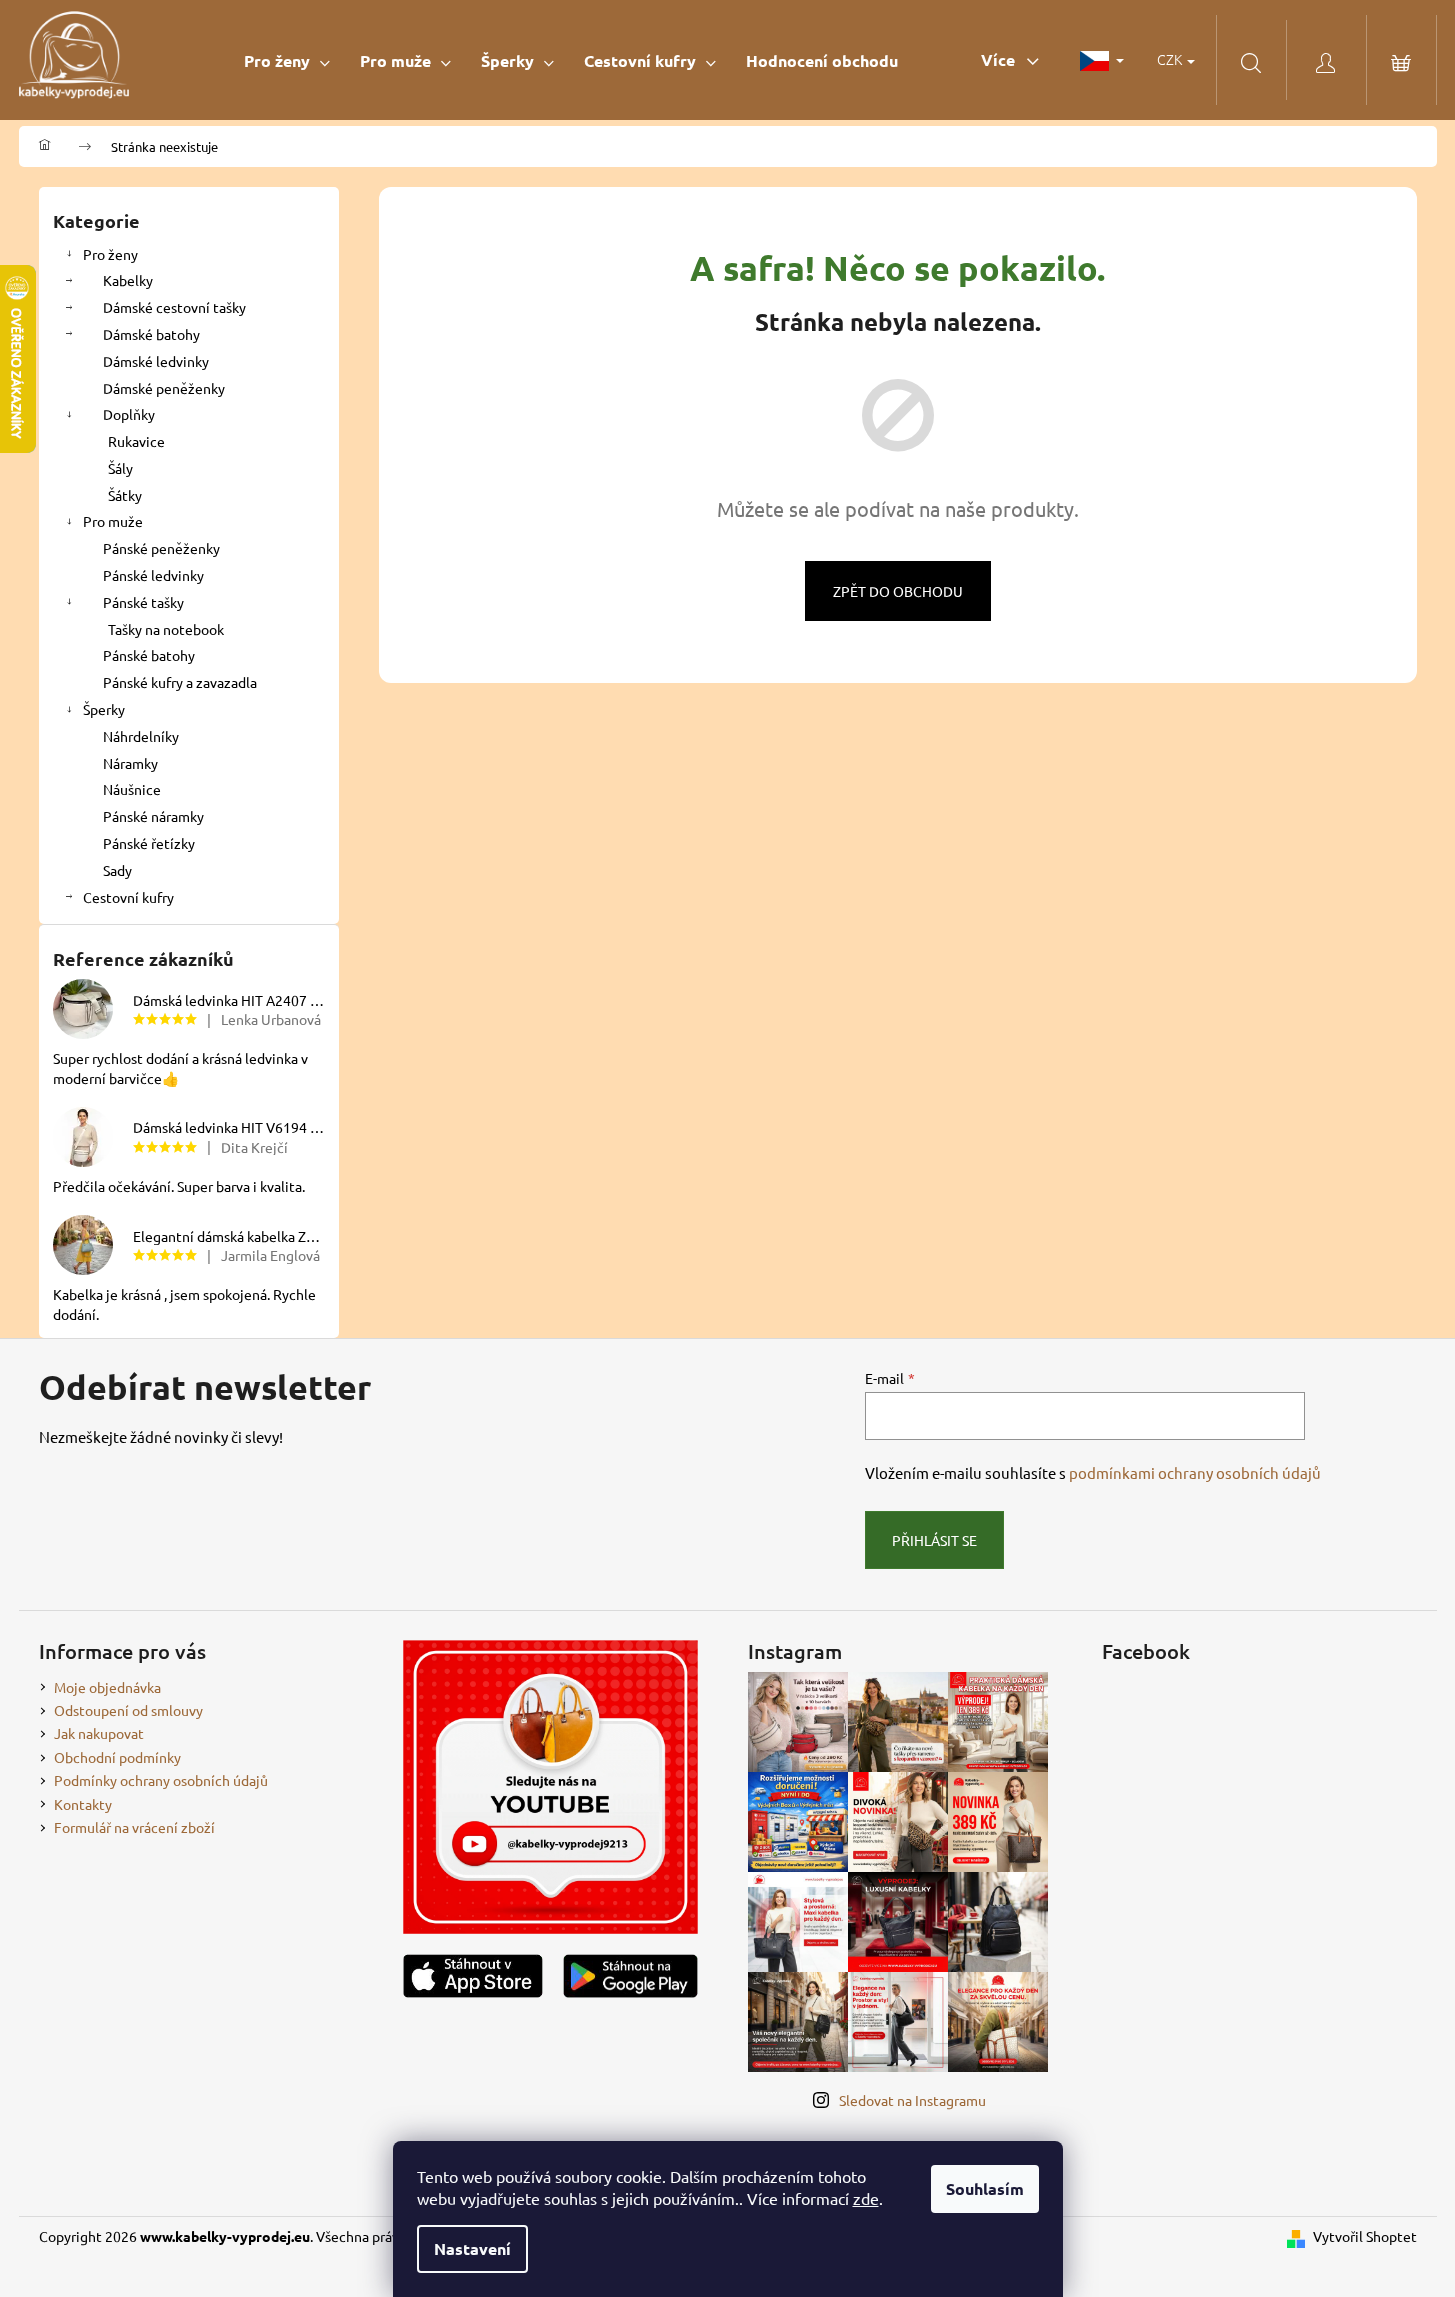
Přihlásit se (934, 1540)
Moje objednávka (107, 1687)
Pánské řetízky (149, 843)
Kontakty (83, 1804)
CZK (1171, 59)
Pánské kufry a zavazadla (180, 682)
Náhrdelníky (141, 736)
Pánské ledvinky (153, 575)
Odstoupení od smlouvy (128, 1710)
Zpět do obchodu (898, 591)
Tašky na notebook (166, 629)
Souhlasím (985, 2188)
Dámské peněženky (164, 388)
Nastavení (472, 2248)
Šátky (125, 495)
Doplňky (129, 414)
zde (866, 2198)
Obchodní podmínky (117, 1757)
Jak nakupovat (99, 1733)
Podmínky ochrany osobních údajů (161, 1780)
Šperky (104, 709)
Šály (120, 468)
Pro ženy (110, 254)
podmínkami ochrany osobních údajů (1195, 1472)
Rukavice (136, 441)
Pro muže (113, 521)
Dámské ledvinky (156, 361)
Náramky (130, 763)
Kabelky (128, 280)
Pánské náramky (153, 816)
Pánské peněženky (161, 548)
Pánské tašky (143, 602)
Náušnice (132, 789)
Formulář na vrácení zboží (134, 1827)
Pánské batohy (149, 655)
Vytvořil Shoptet (1365, 2236)
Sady (117, 870)
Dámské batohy (151, 334)
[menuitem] (287, 60)
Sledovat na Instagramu (912, 2100)
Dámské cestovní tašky (174, 307)
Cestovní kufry (128, 897)
